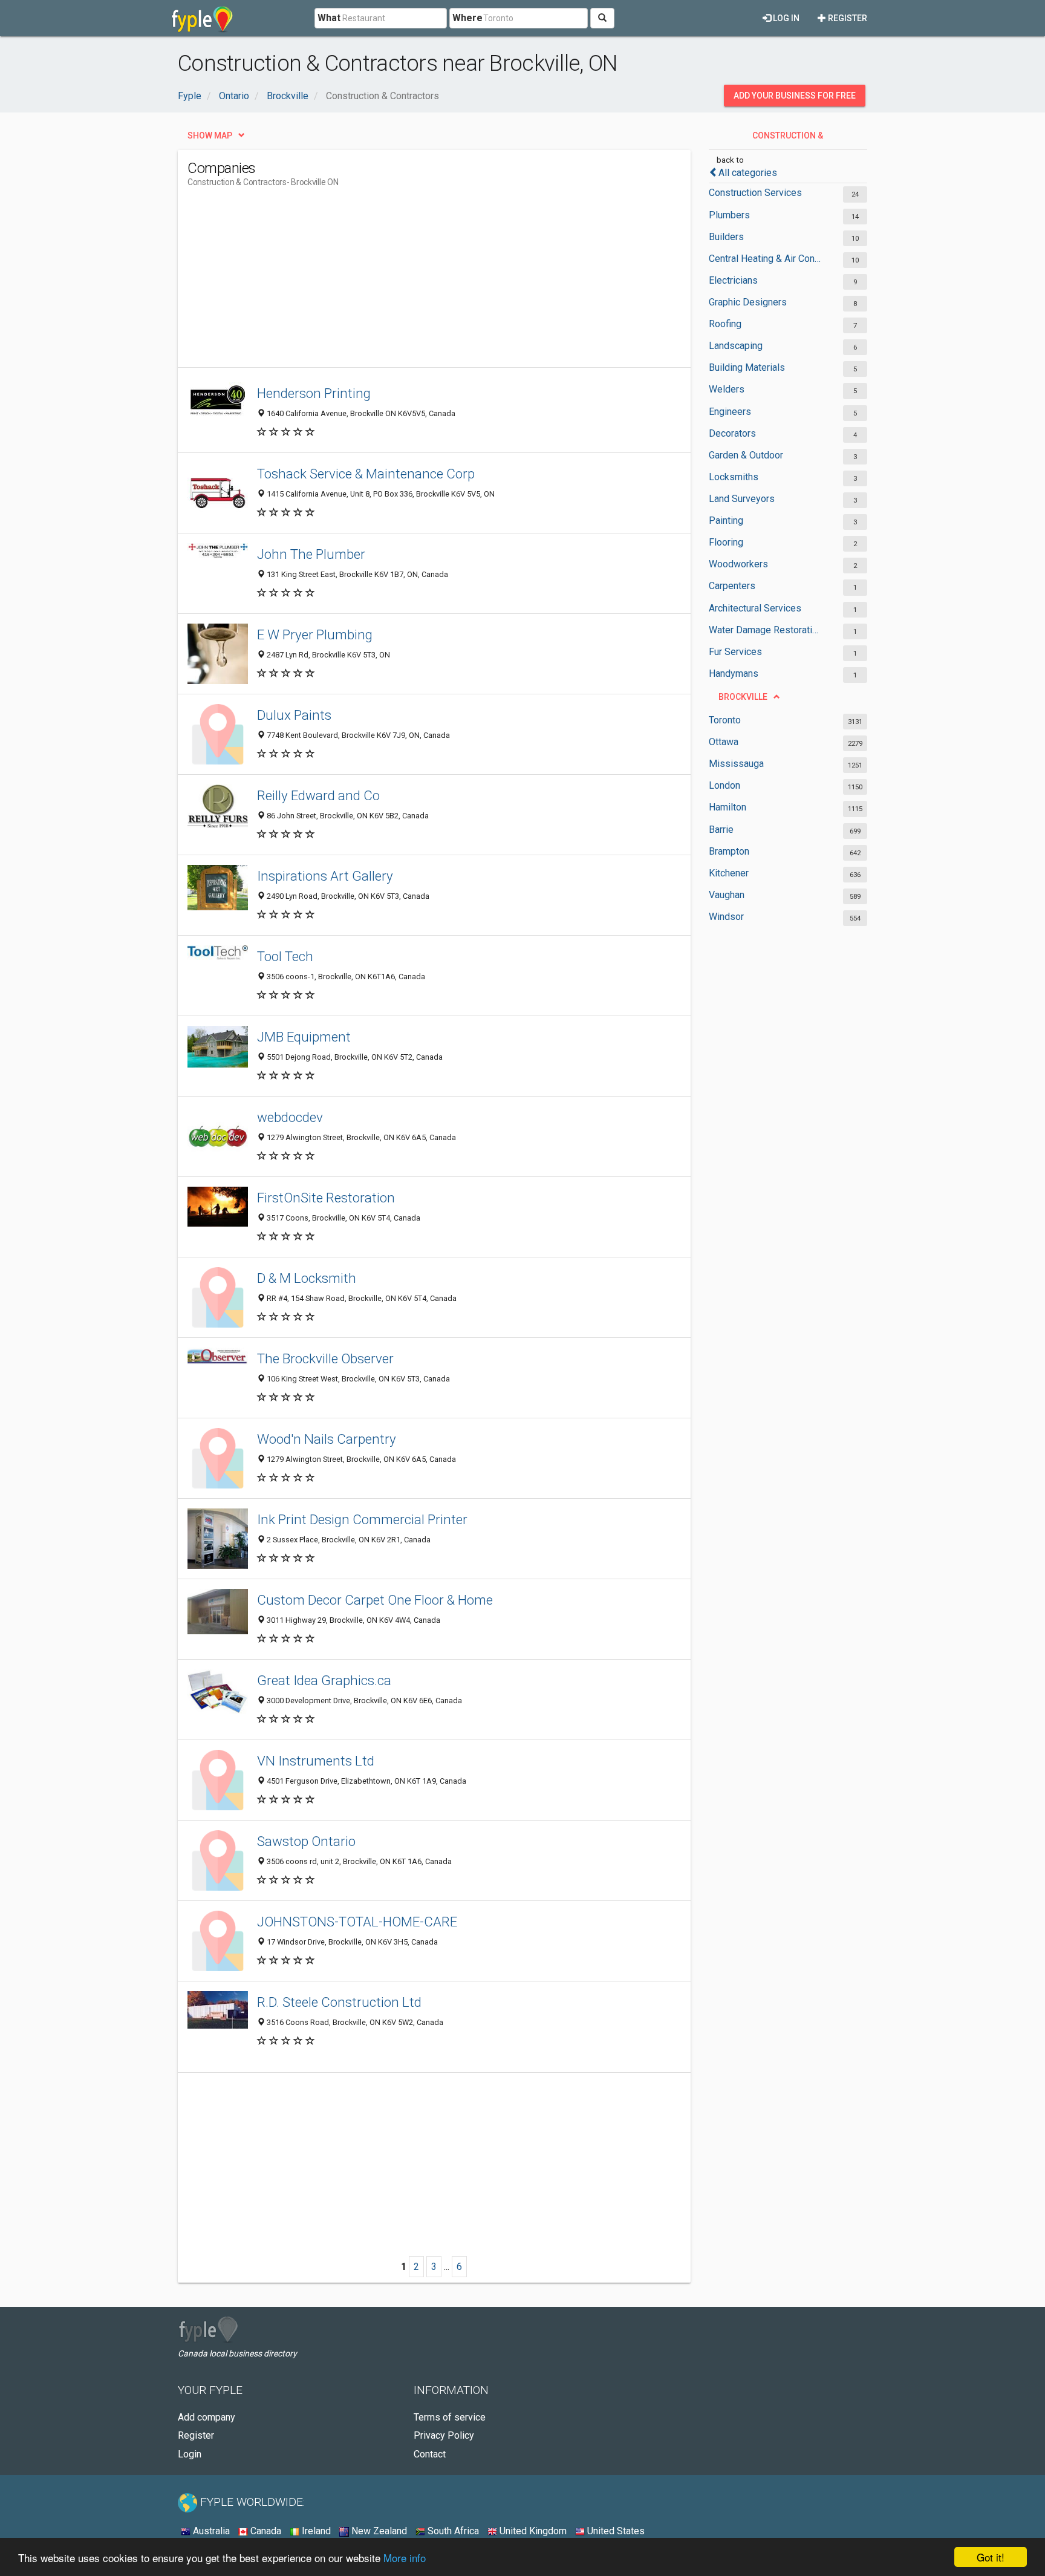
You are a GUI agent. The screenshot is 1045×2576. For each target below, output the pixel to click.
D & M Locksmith (307, 1278)
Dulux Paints (294, 715)
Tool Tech (285, 956)
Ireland (315, 2531)
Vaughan (727, 895)
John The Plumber (311, 554)
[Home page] (202, 18)
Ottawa (724, 742)
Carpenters (732, 586)
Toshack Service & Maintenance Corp (366, 474)
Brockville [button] (743, 697)
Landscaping (736, 346)
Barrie (721, 830)
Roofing (725, 324)
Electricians (733, 280)
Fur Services (735, 652)
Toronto (725, 720)
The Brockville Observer (325, 1358)
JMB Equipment (304, 1037)
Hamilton (728, 807)
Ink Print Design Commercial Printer (362, 1519)
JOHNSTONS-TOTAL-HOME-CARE (357, 1922)
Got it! (991, 2557)
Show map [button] (210, 135)
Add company (207, 2417)
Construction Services (755, 193)
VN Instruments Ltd (316, 1761)
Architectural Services (755, 608)
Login (190, 2454)
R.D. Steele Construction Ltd (339, 2002)
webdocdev (290, 1117)
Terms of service (450, 2417)
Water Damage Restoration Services (766, 630)
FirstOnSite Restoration (326, 1198)
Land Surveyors (742, 499)
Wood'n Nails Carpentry (327, 1439)
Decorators (732, 433)
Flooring (726, 542)
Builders (726, 237)
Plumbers (729, 215)
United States (615, 2531)
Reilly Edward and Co (318, 795)
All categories (748, 173)
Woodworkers (738, 564)
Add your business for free (795, 96)
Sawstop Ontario (306, 1841)
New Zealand (378, 2531)
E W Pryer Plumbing (315, 634)
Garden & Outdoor (746, 455)
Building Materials (747, 367)
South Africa (452, 2531)
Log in (785, 18)
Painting (726, 520)
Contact (430, 2454)
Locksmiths (734, 477)
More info (405, 2558)
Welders (727, 389)
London (724, 785)
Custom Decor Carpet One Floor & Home (375, 1600)
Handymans (734, 673)
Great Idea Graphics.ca (324, 1680)
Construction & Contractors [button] (787, 139)
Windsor (726, 917)
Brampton (729, 851)
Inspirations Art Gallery (325, 876)
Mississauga (736, 764)
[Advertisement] (408, 282)
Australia (210, 2531)
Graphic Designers (748, 302)
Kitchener (729, 873)
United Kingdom (532, 2531)
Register (847, 18)
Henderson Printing (314, 393)
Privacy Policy (444, 2435)
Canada (265, 2531)
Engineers (730, 412)
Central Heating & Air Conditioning (766, 259)
